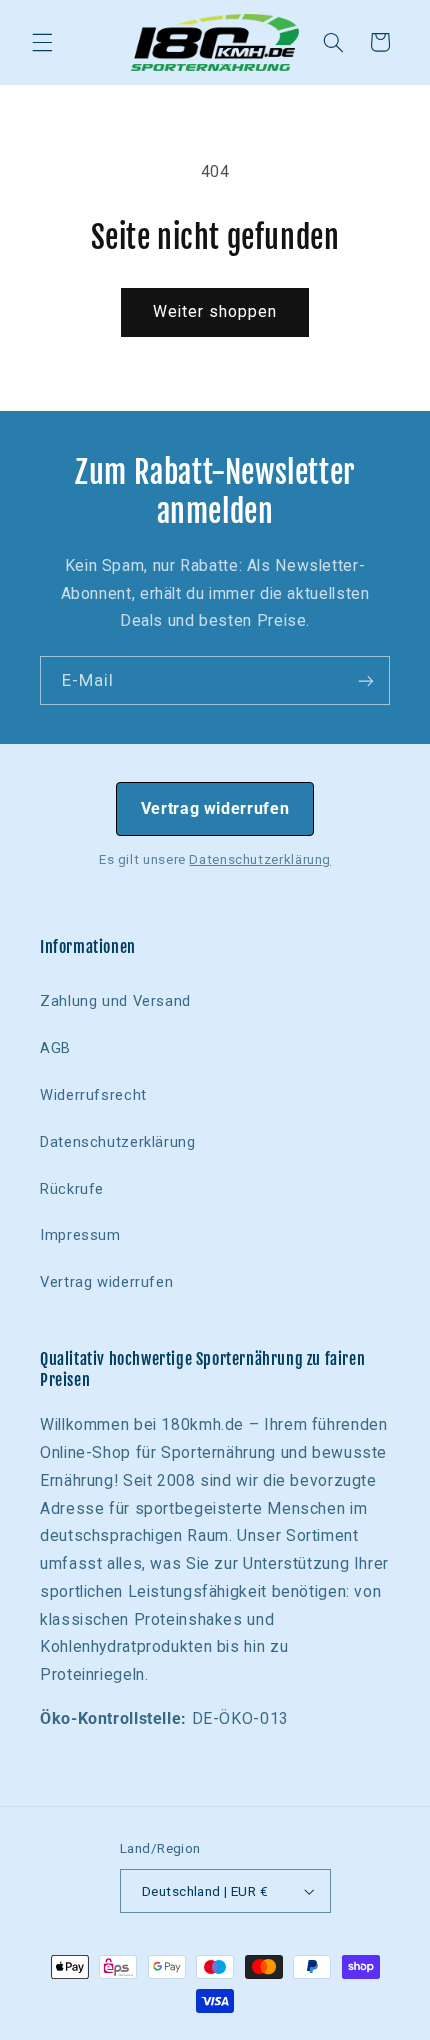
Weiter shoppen (215, 311)
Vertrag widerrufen (215, 808)
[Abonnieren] (366, 680)
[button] (42, 42)
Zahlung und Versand (115, 1001)
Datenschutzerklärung (260, 859)
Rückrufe (72, 1189)
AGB (55, 1048)
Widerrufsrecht (93, 1095)
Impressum (80, 1235)
